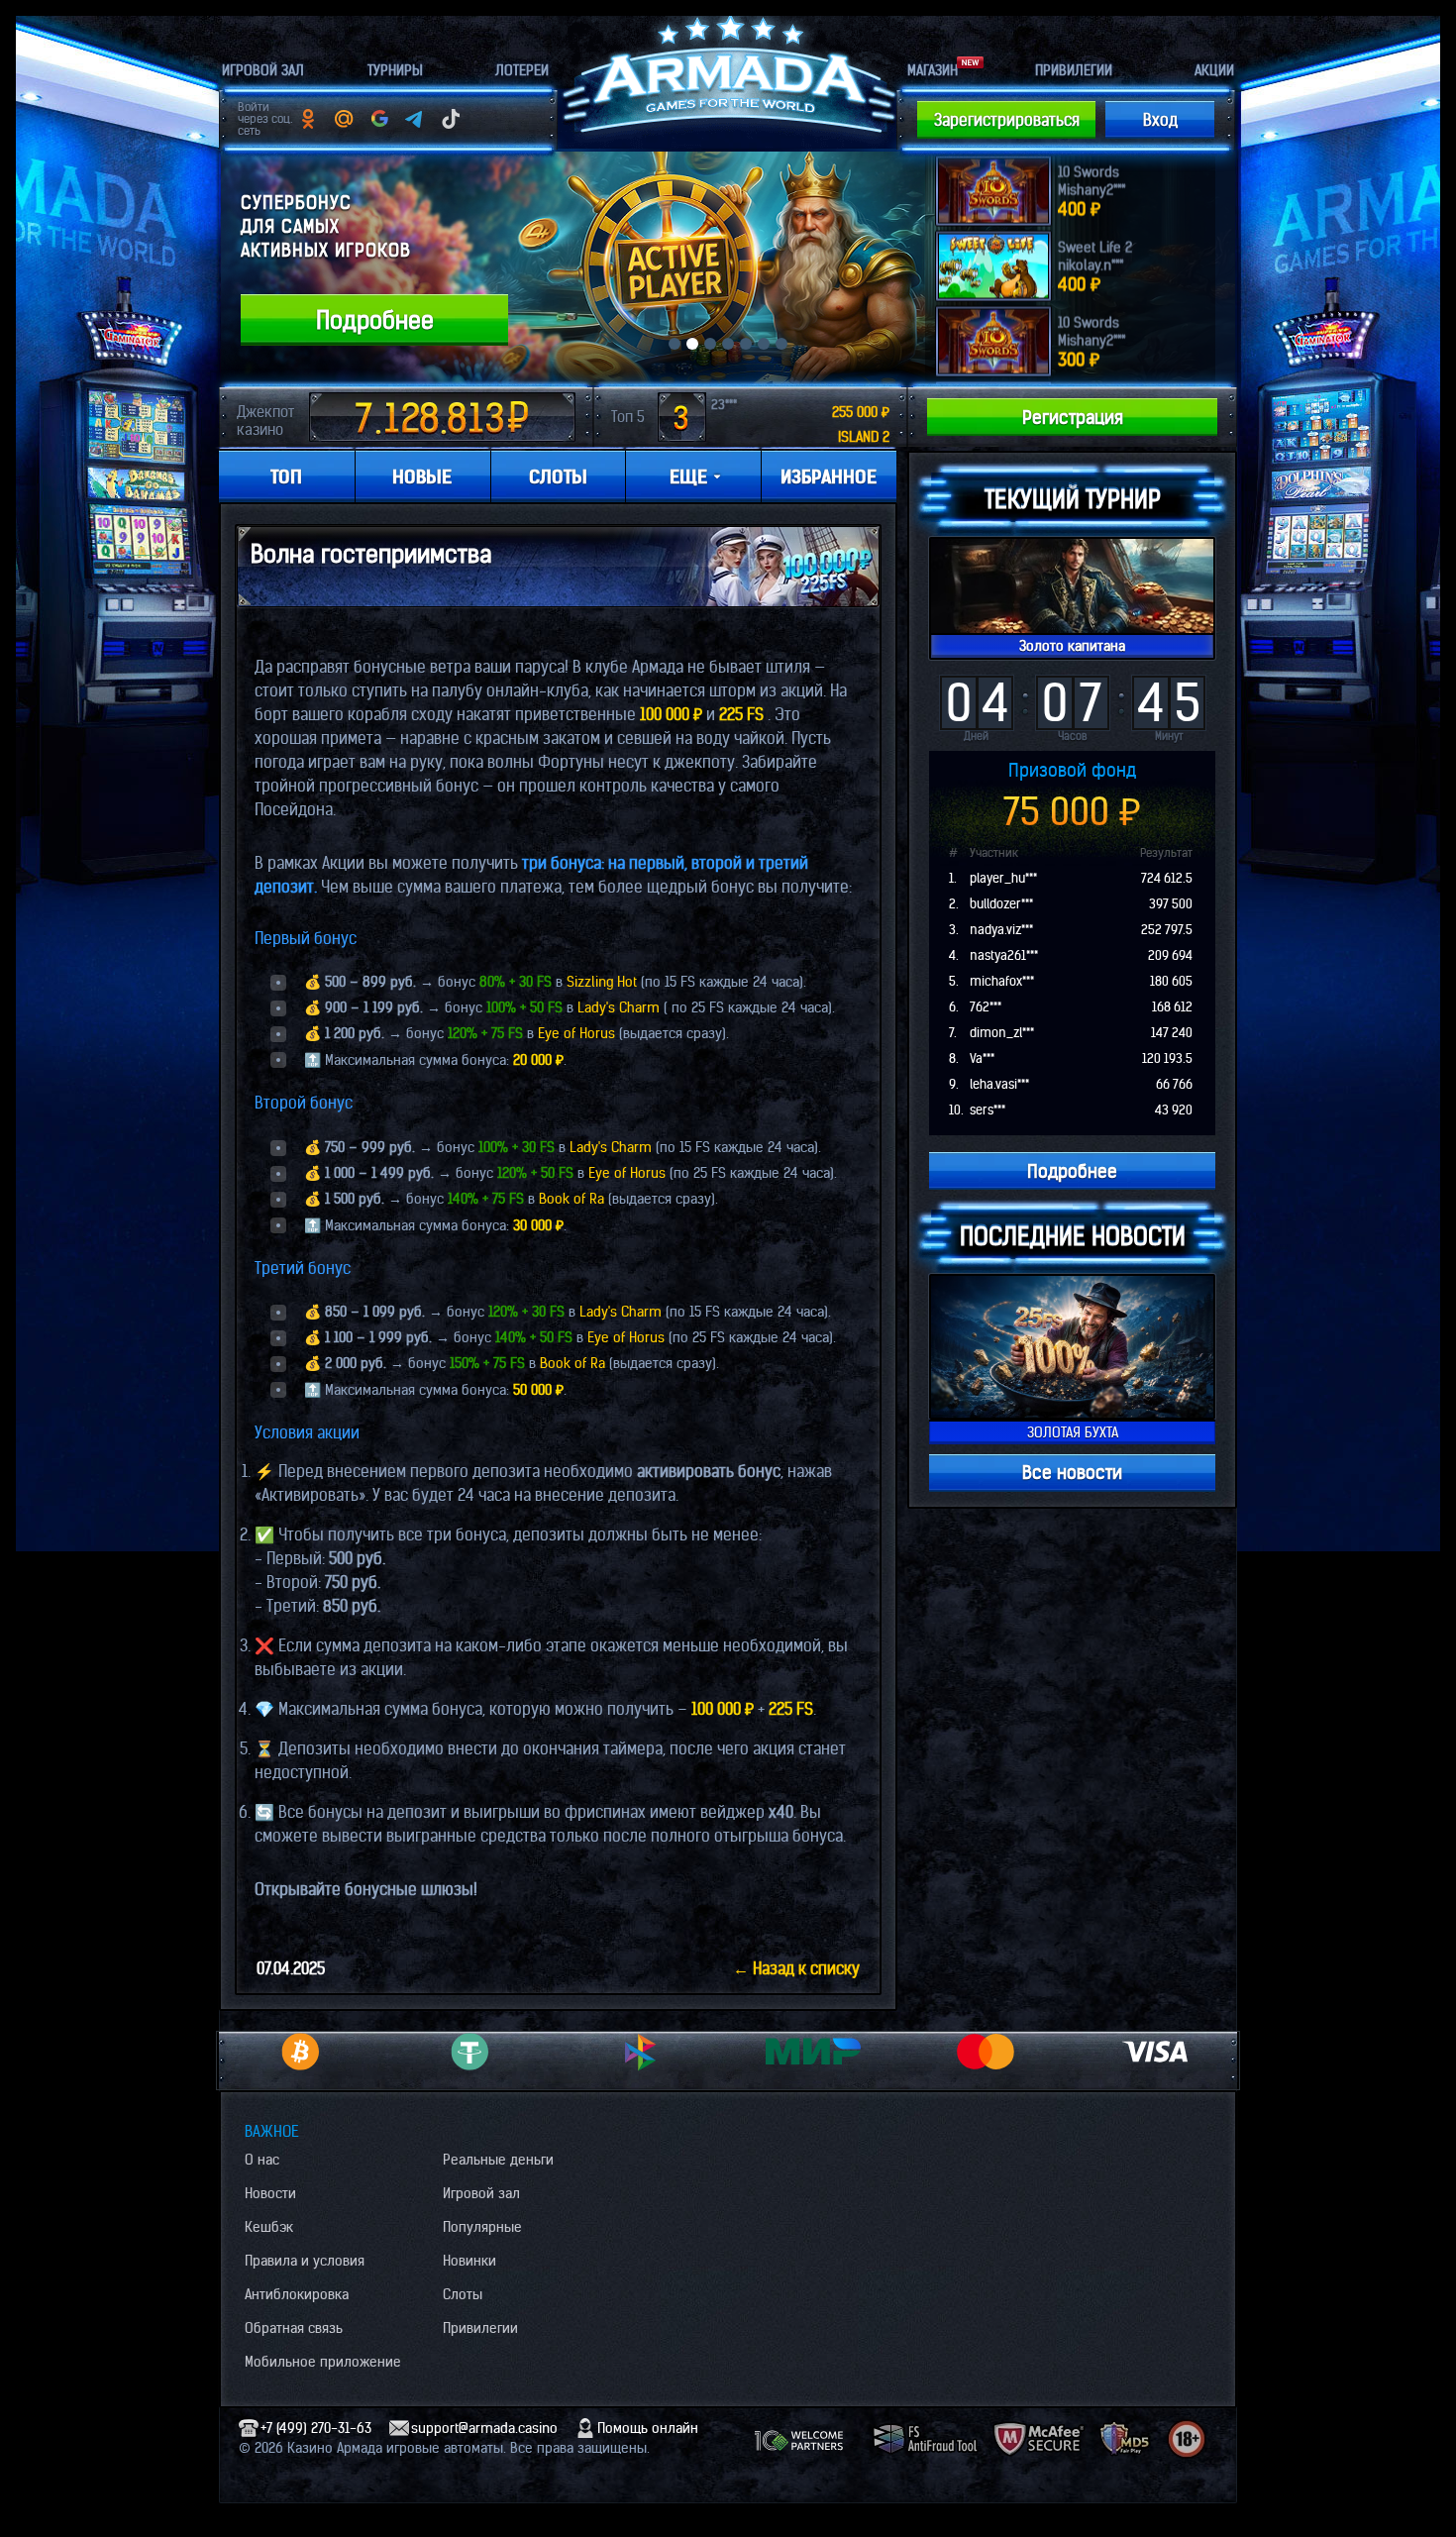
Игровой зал (481, 2193)
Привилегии (480, 2328)
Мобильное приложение (323, 2362)
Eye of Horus (576, 1033)
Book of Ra (572, 1199)
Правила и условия (305, 2261)
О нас (262, 2160)
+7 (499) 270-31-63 (316, 2428)
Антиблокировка (297, 2294)
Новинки (469, 2261)
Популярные (482, 2227)
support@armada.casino (484, 2428)
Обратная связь (294, 2328)
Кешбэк (269, 2227)
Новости (270, 2193)
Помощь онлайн (648, 2428)
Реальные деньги (498, 2160)
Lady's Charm (619, 1007)
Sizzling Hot (602, 982)
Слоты (463, 2294)
